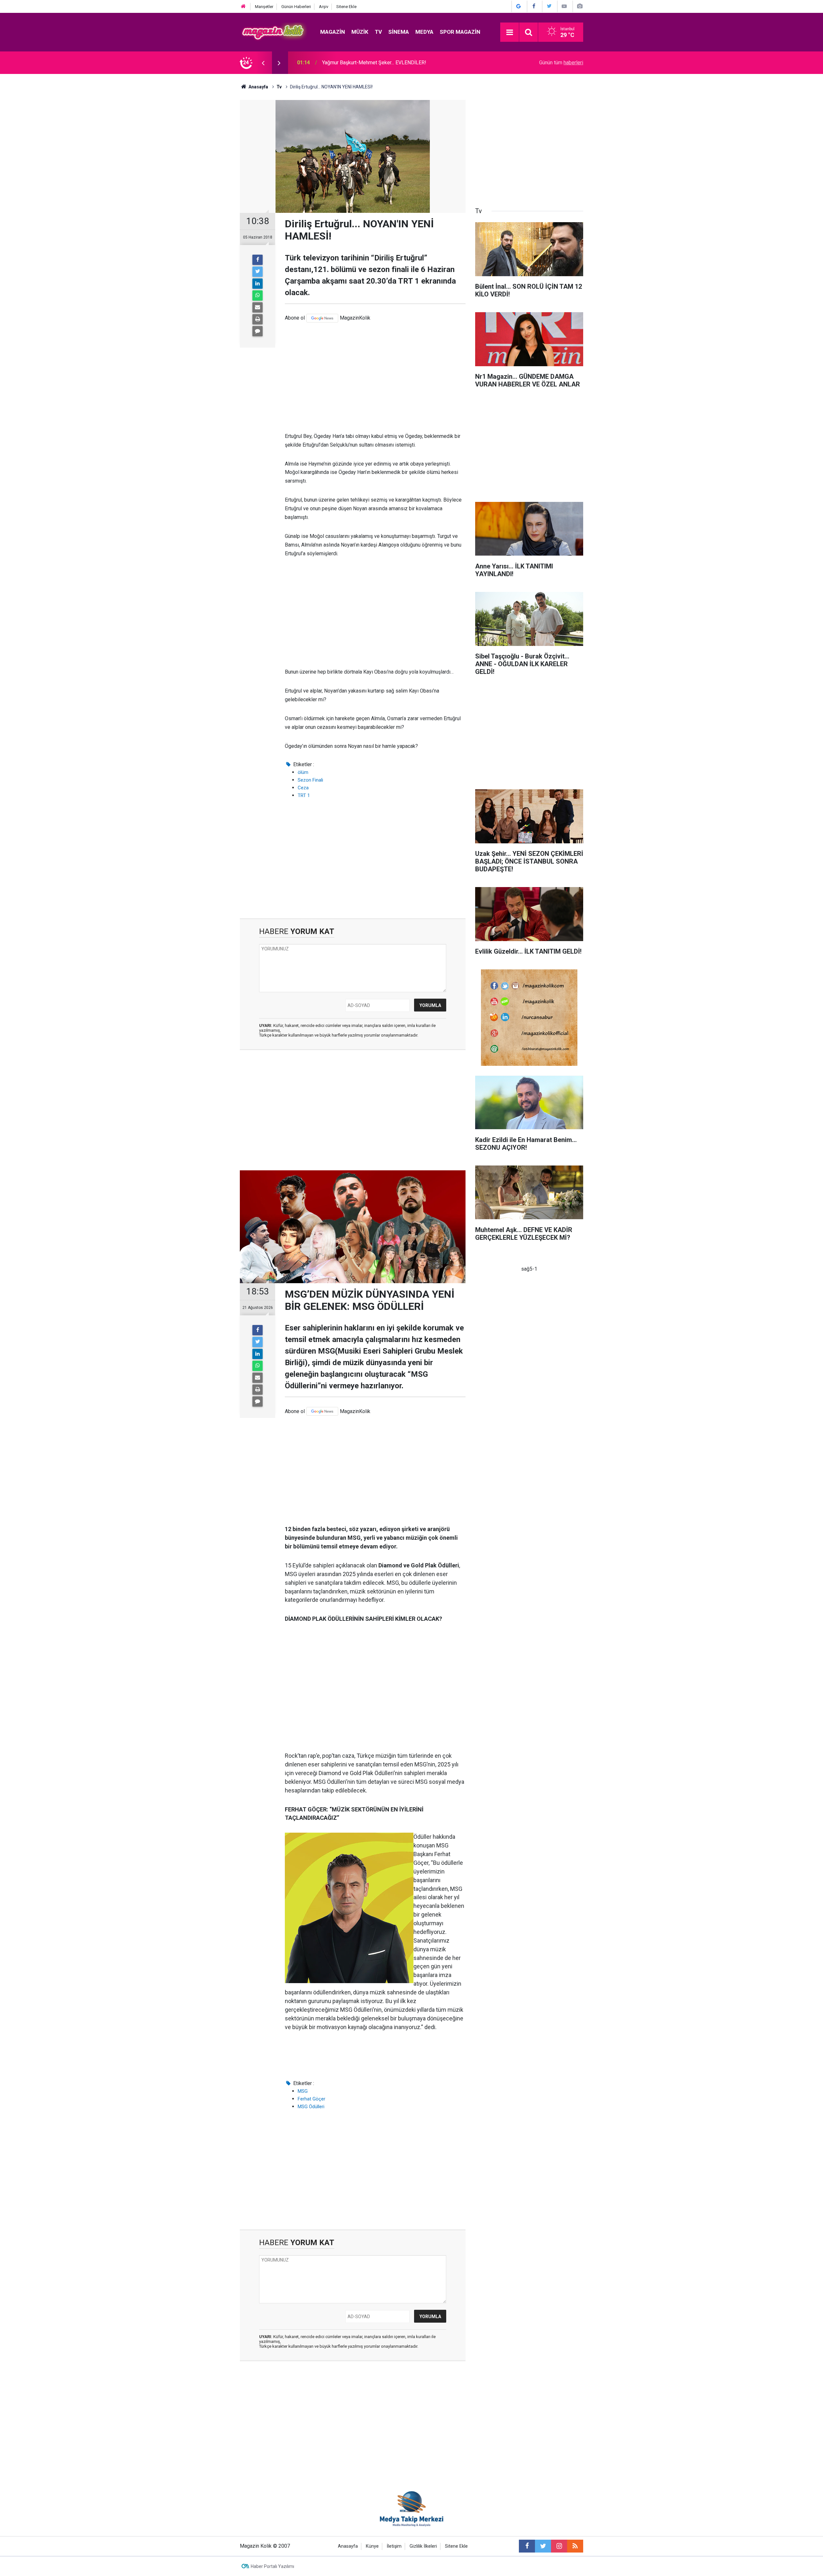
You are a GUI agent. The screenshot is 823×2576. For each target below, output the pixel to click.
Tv (378, 32)
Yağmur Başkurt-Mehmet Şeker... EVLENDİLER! (374, 63)
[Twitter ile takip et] (543, 2546)
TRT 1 (304, 795)
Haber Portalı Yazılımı (272, 2566)
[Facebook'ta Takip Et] (534, 6)
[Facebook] (258, 260)
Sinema (399, 32)
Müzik (360, 32)
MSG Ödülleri (311, 2107)
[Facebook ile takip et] (527, 2546)
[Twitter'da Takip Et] (549, 6)
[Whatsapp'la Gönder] (258, 295)
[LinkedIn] (258, 284)
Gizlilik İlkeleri (423, 2546)
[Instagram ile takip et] (559, 2546)
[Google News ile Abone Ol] (519, 6)
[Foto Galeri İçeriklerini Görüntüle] (580, 6)
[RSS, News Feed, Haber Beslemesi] (575, 2546)
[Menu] (510, 32)
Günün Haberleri (296, 7)
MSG (303, 2091)
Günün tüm (561, 63)
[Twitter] (258, 272)
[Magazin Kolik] (274, 32)
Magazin (333, 32)
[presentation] (263, 63)
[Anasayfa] (243, 7)
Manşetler (264, 7)
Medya (424, 32)
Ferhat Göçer (312, 2099)
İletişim (394, 2546)
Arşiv (324, 7)
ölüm (303, 772)
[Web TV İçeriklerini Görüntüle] (564, 6)
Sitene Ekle (346, 7)
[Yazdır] (258, 319)
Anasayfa (348, 2546)
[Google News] (322, 318)
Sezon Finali (310, 780)
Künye (372, 2546)
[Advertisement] (375, 377)
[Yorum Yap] (258, 331)
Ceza (303, 788)
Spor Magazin (460, 32)
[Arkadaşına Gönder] (258, 307)
